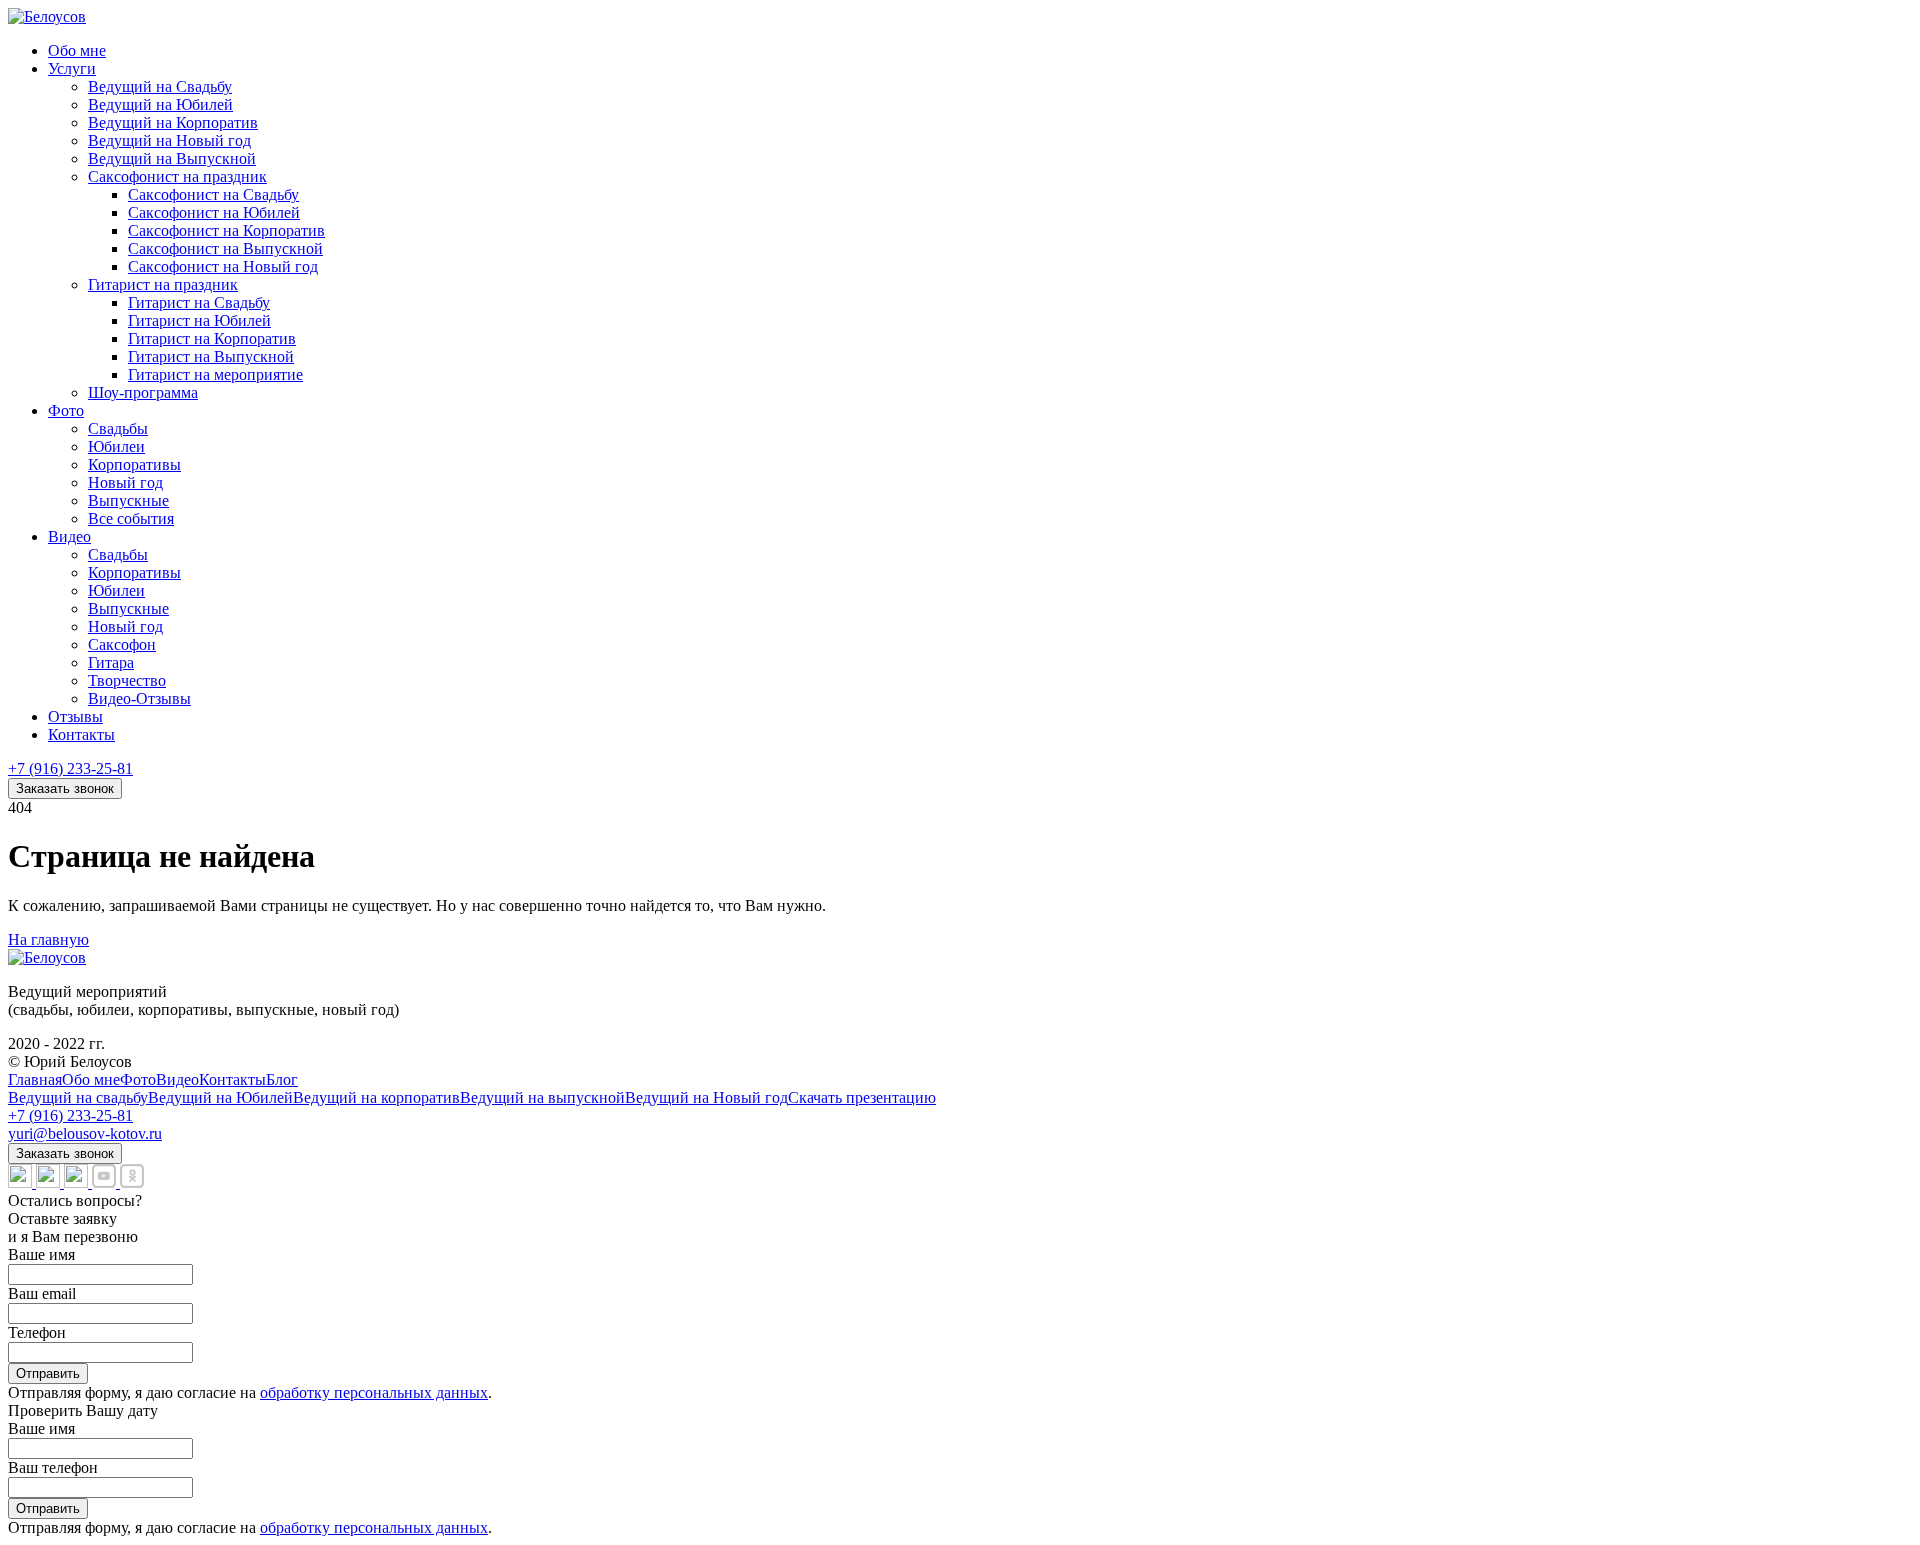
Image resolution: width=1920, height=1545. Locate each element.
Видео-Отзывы (139, 698)
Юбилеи (116, 446)
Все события (131, 518)
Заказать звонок (65, 788)
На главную (48, 939)
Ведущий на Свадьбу (160, 86)
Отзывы (75, 716)
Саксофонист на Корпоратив (226, 230)
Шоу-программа (143, 392)
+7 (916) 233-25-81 (70, 768)
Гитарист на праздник (163, 284)
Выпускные (128, 500)
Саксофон (122, 644)
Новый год (125, 482)
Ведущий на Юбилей (160, 104)
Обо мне (77, 50)
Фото (66, 410)
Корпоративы (134, 464)
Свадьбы (118, 428)
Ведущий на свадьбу (78, 1097)
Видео (69, 536)
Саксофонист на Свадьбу (213, 194)
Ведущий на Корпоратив (173, 122)
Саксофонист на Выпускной (225, 248)
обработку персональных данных (374, 1392)
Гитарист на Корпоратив (212, 338)
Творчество (127, 680)
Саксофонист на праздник (177, 176)
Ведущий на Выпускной (172, 158)
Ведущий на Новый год (169, 140)
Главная (35, 1079)
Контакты (81, 734)
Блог (282, 1079)
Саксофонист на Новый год (223, 266)
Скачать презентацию (862, 1097)
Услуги (72, 68)
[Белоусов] (47, 16)
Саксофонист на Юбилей (214, 212)
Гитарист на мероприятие (215, 374)
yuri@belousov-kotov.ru (85, 1133)
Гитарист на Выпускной (211, 356)
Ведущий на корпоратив (376, 1097)
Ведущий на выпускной (542, 1097)
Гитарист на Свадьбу (199, 302)
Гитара (111, 662)
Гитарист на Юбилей (199, 320)
